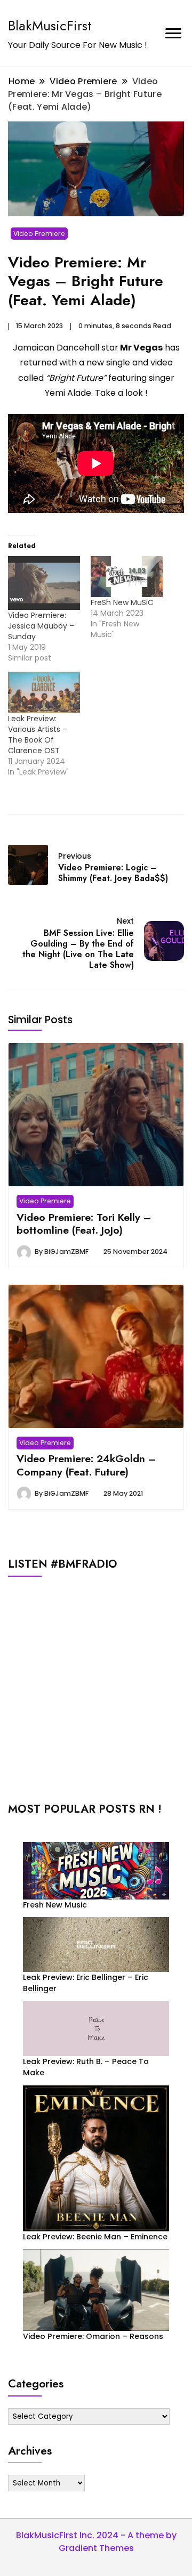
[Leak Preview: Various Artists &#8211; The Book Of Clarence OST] (44, 692)
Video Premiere (39, 234)
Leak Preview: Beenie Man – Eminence (95, 2237)
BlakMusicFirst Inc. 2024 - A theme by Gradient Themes (96, 2542)
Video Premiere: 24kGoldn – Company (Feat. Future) (86, 1465)
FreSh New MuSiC (122, 602)
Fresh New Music (55, 1905)
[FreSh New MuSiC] (127, 577)
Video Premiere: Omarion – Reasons (93, 2336)
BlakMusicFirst (50, 26)
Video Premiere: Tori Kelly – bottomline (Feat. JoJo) (84, 1224)
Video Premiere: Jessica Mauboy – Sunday (41, 626)
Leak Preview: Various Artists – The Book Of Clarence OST (38, 735)
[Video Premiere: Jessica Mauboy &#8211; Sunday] (44, 583)
